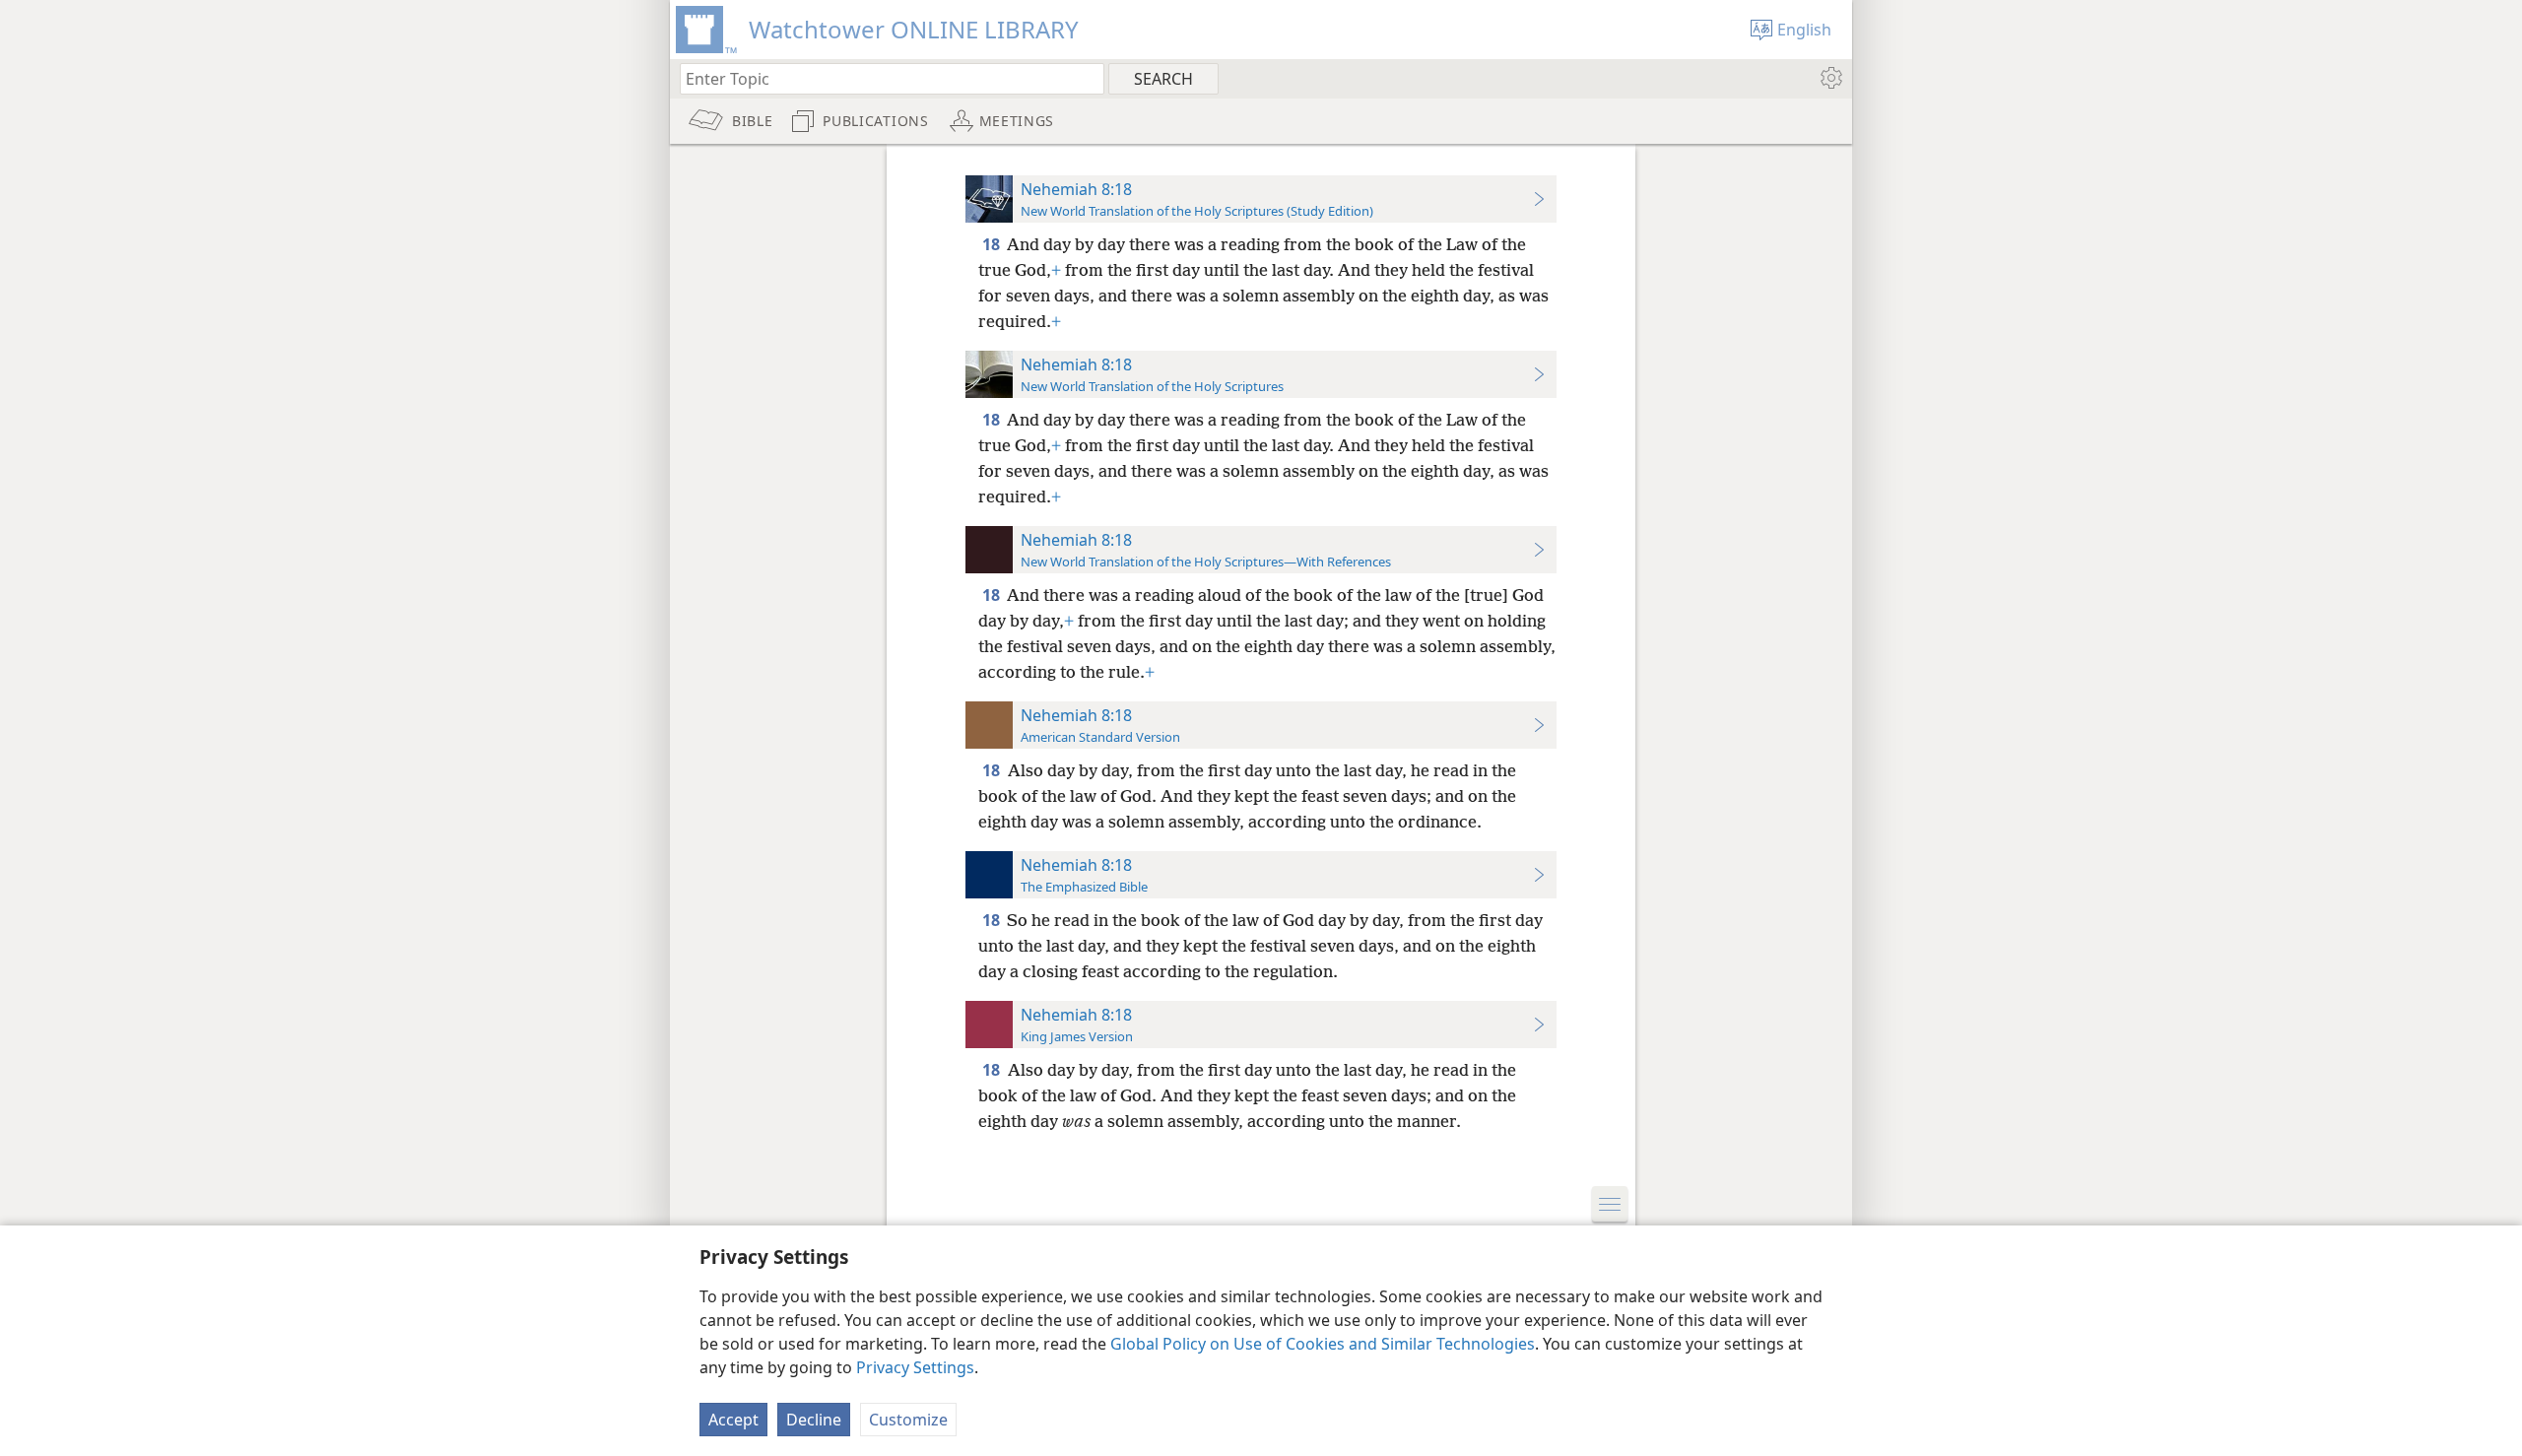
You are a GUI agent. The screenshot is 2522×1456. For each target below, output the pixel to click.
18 (993, 244)
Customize (908, 1420)
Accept (733, 1420)
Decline (814, 1420)
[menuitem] (1830, 78)
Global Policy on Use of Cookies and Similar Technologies (1323, 1344)
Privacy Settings (915, 1367)
